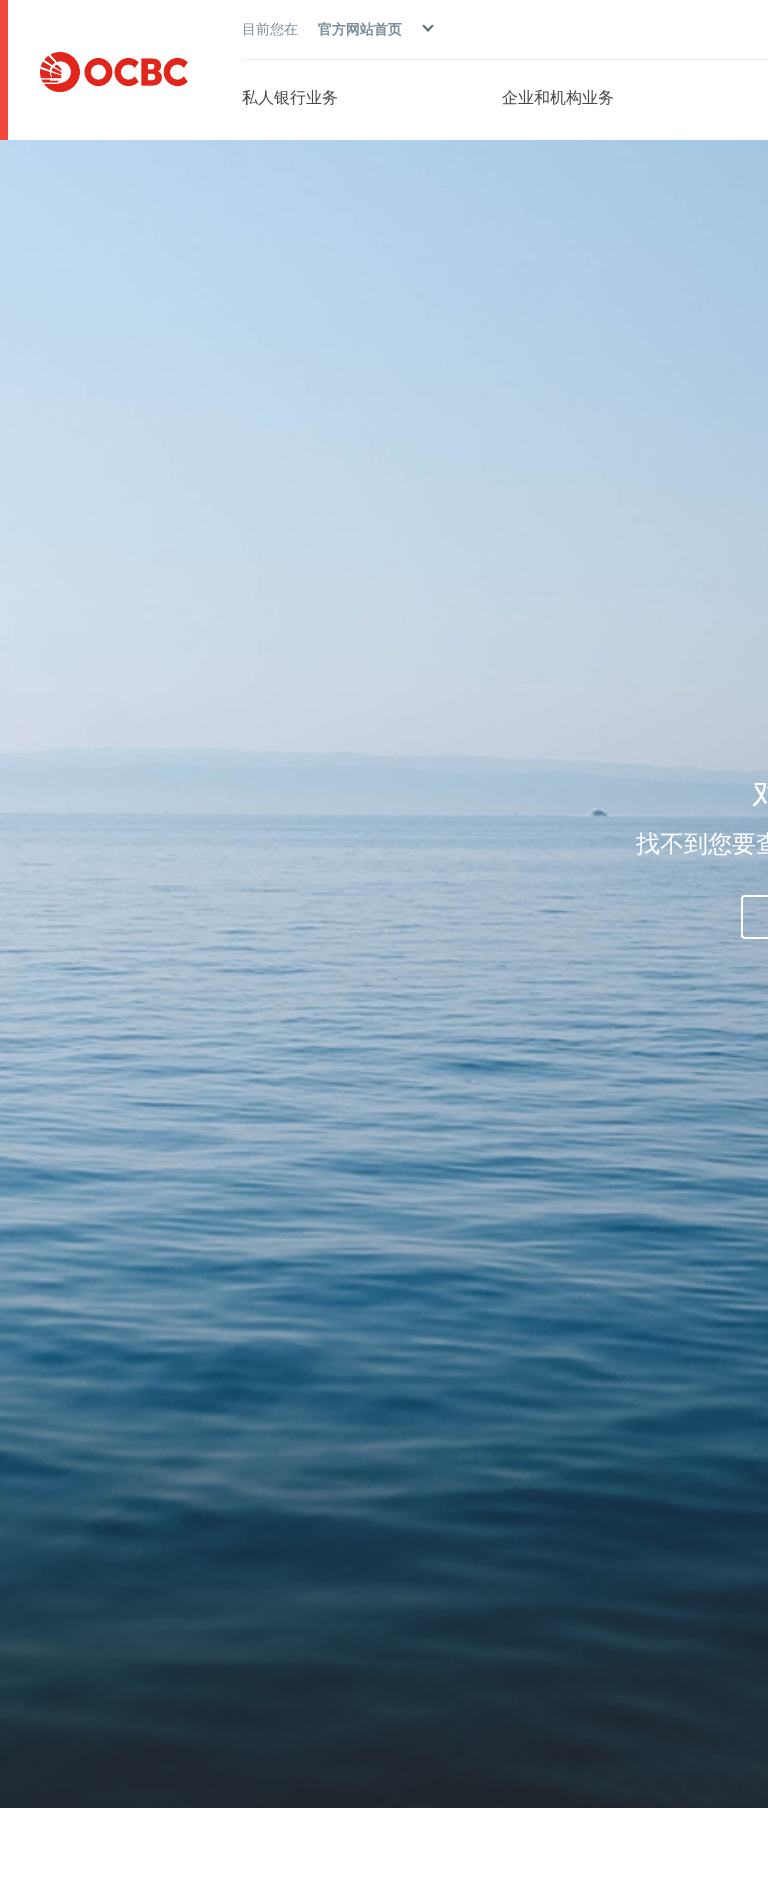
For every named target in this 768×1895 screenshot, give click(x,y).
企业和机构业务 (558, 96)
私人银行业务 (290, 96)
